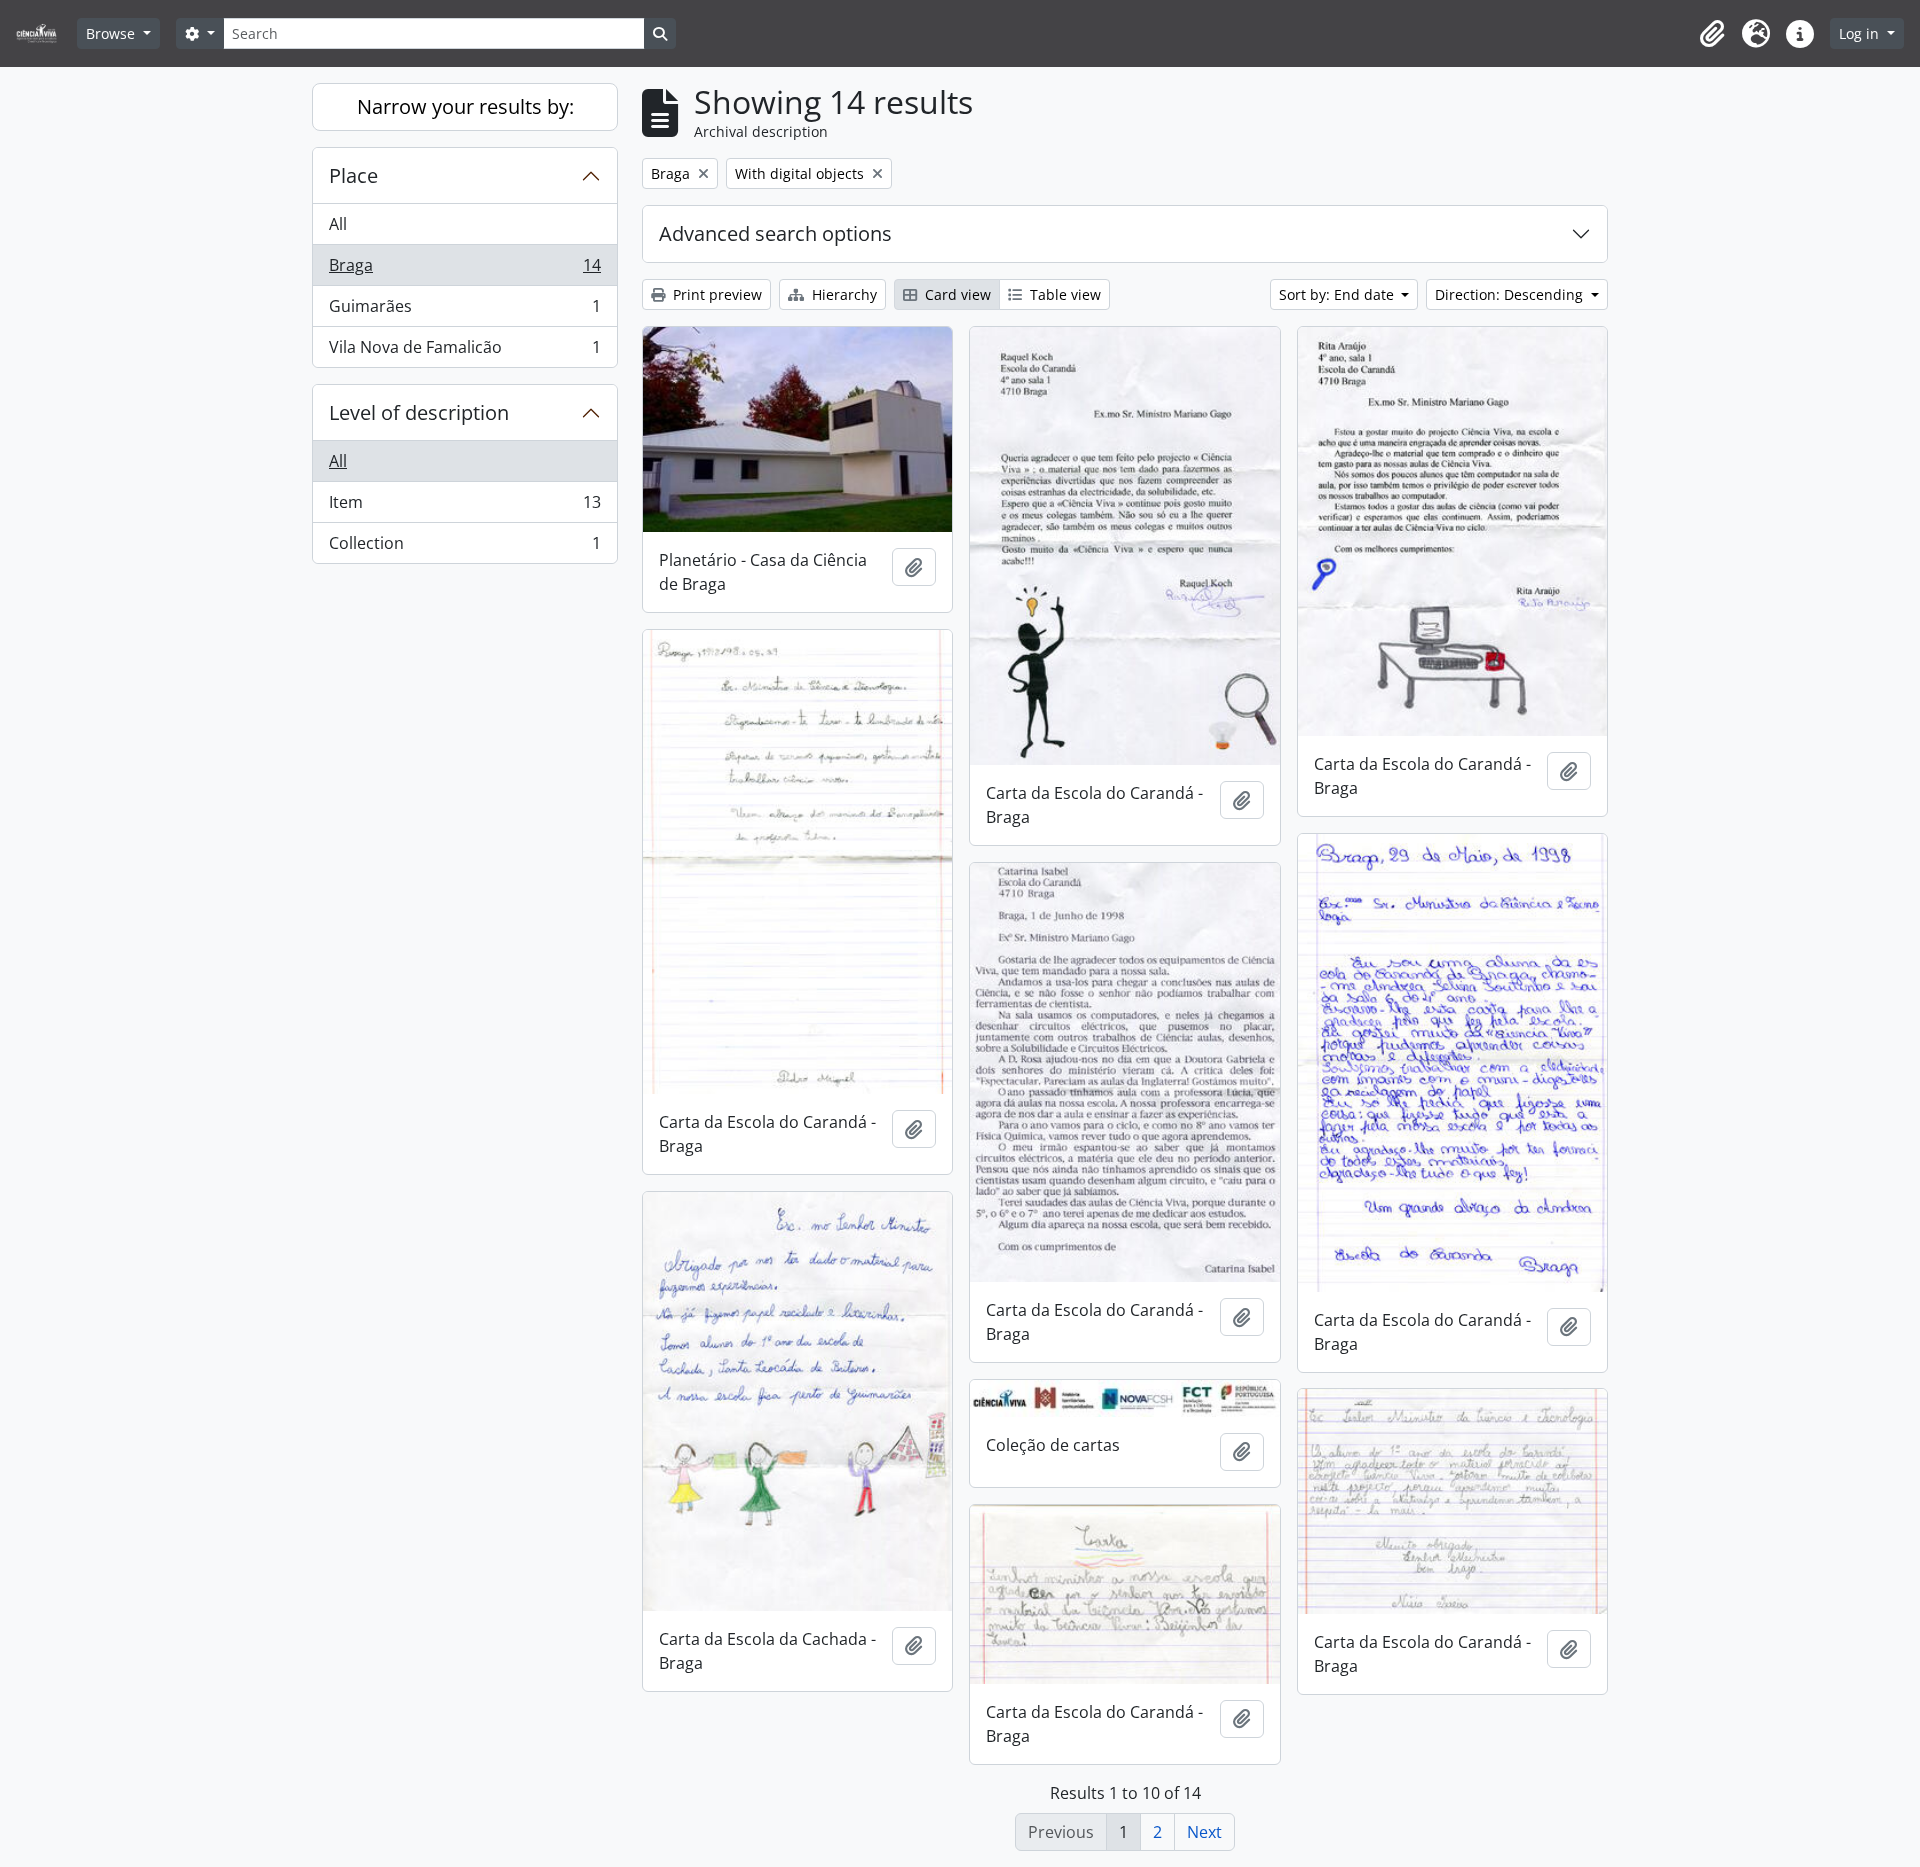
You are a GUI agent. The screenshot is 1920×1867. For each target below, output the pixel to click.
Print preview (715, 294)
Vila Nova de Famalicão (464, 351)
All (338, 224)
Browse (112, 33)
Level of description (419, 412)
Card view (956, 294)
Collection (464, 547)
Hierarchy (842, 294)
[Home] (44, 33)
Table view (1063, 294)
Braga (464, 270)
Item (464, 507)
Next (1204, 1832)
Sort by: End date (1338, 294)
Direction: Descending (1511, 294)
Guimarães (464, 311)
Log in (1861, 33)
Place (353, 175)
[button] (1712, 34)
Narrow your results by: (465, 106)
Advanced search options (775, 233)
